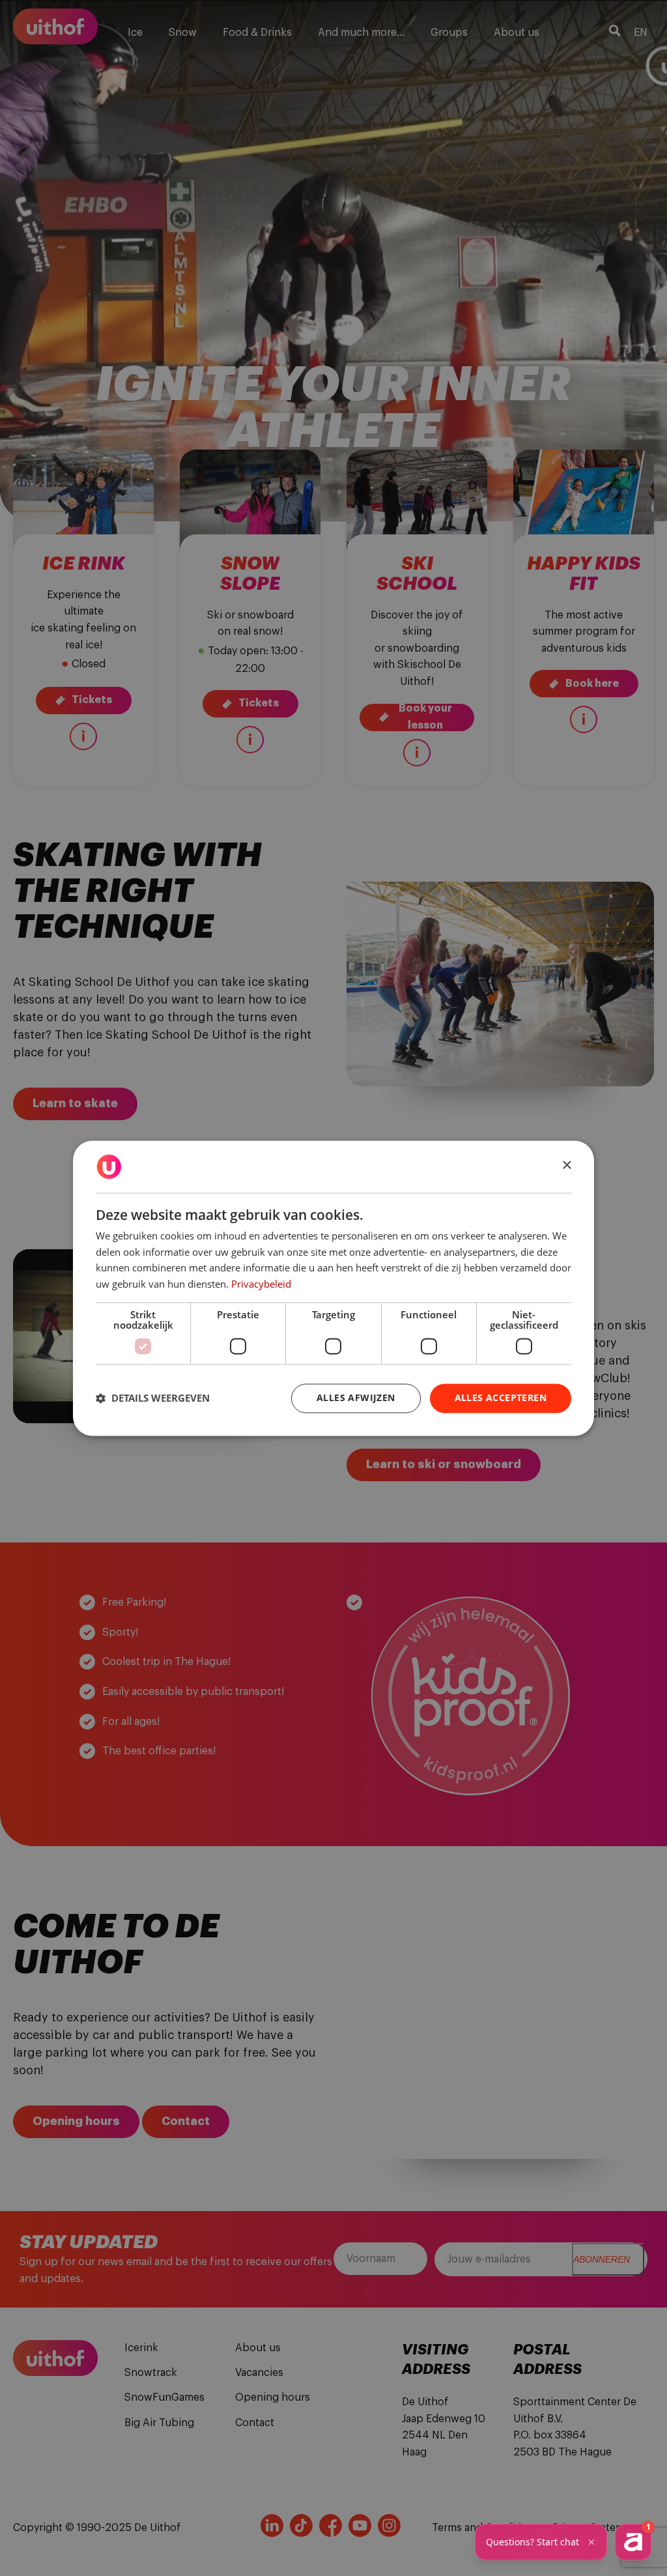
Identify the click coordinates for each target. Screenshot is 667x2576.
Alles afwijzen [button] (356, 1397)
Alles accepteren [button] (501, 1397)
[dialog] (333, 1288)
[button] (153, 1398)
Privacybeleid (261, 1284)
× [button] (566, 1165)
